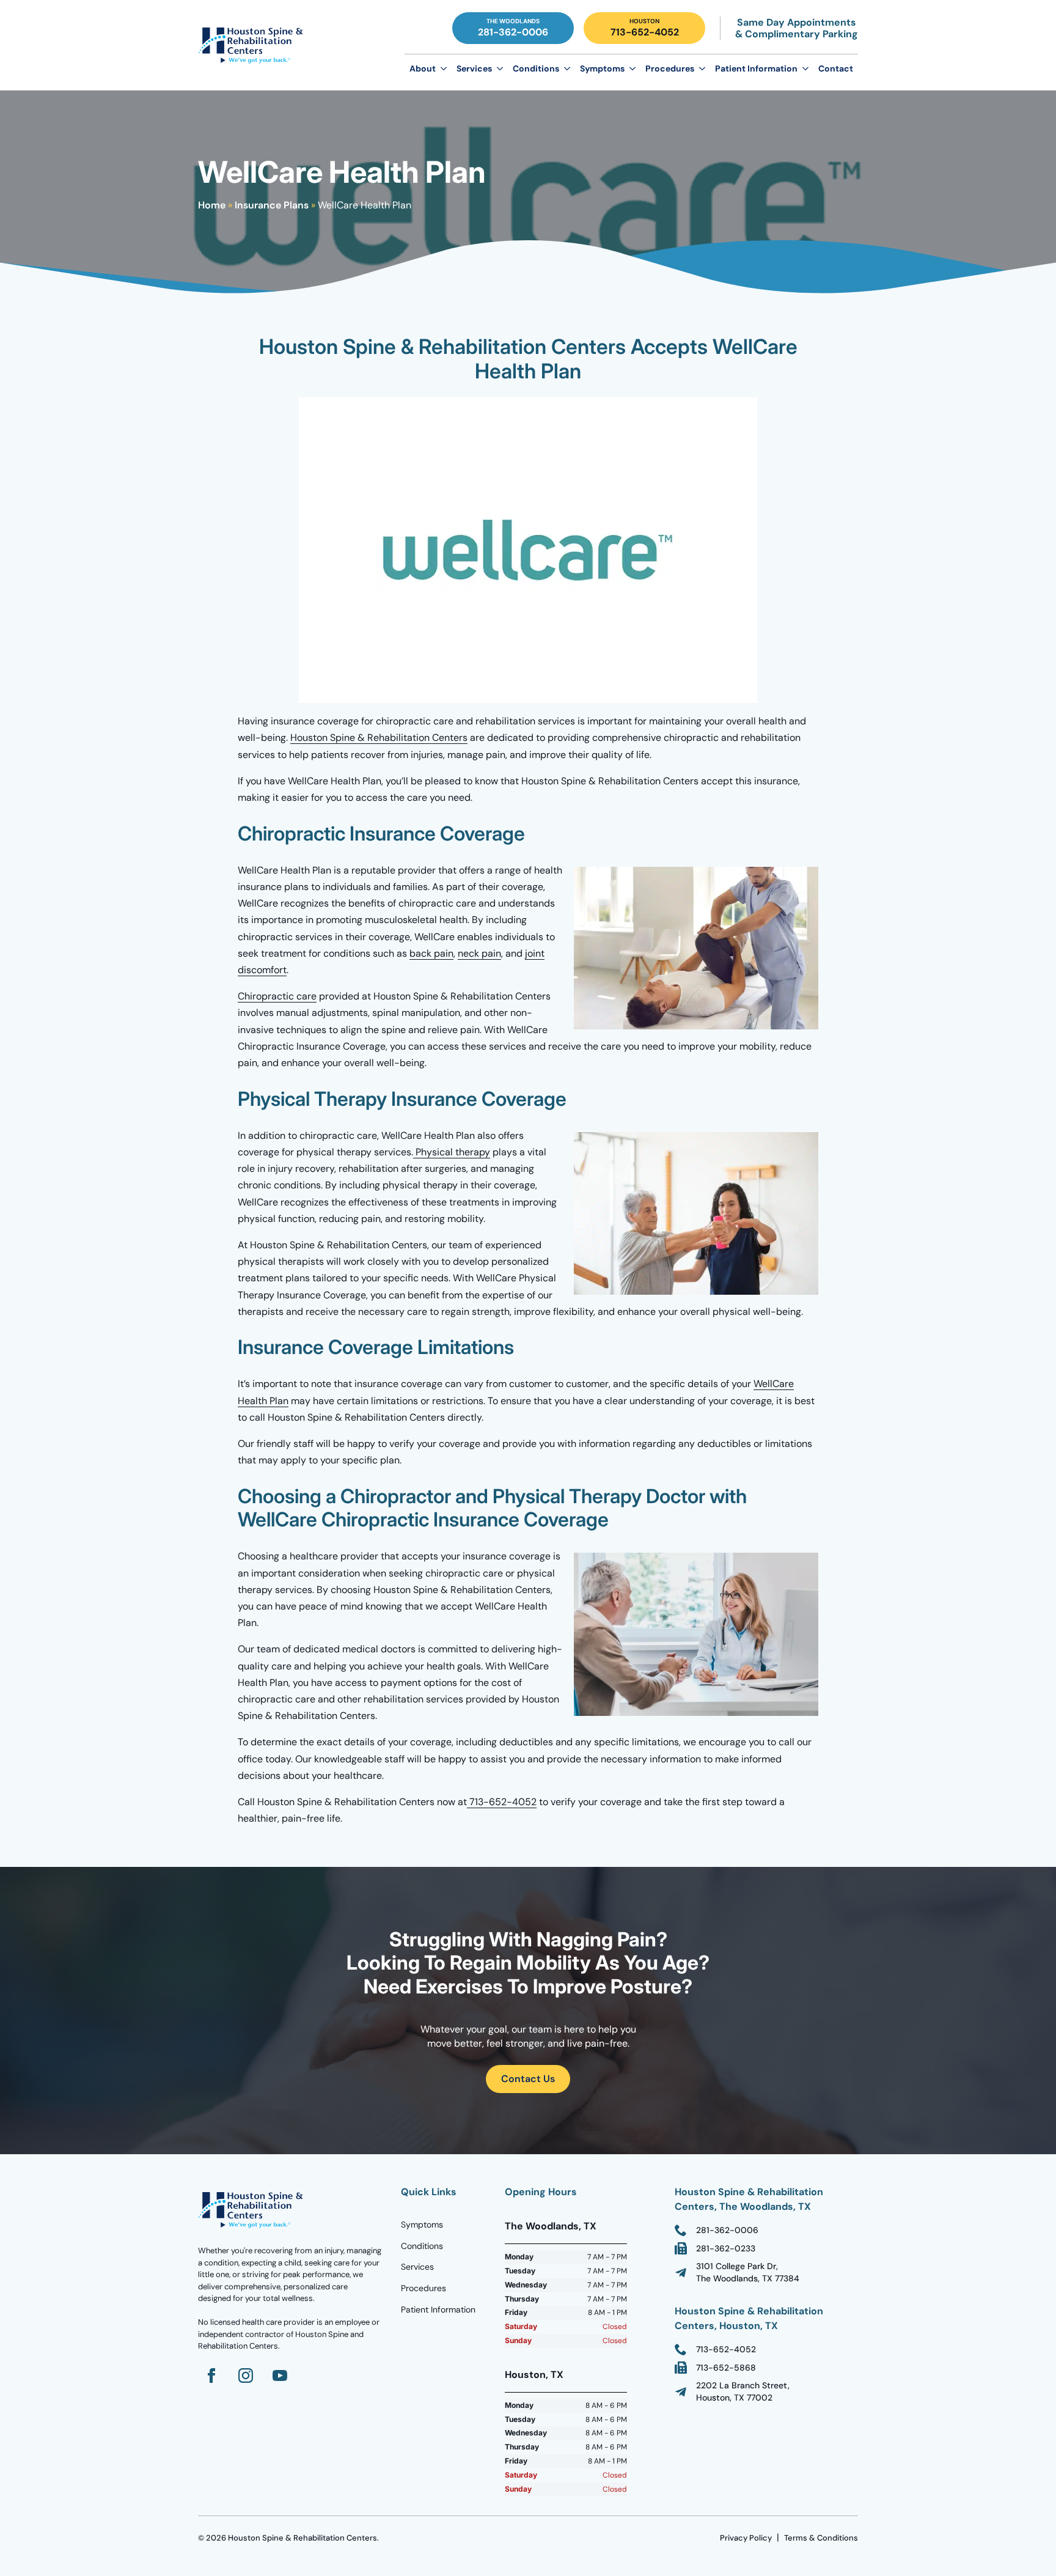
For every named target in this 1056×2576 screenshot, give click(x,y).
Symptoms (602, 68)
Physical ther (443, 1152)
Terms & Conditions (821, 2538)
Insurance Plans (272, 205)
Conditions (536, 68)
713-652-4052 (502, 1802)
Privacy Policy (746, 2538)
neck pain (479, 953)
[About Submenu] (444, 68)
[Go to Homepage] (253, 45)
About (423, 68)
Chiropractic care (277, 996)
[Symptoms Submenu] (632, 68)
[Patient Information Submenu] (805, 68)
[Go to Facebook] (211, 2375)
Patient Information (756, 68)
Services (474, 68)
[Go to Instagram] (246, 2375)
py (485, 1152)
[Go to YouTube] (280, 2375)
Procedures (670, 68)
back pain (431, 953)
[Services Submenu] (500, 68)
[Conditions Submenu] (567, 68)
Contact (836, 68)
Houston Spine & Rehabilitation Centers (379, 738)
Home (212, 205)
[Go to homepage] (253, 2210)
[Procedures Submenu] (702, 68)
